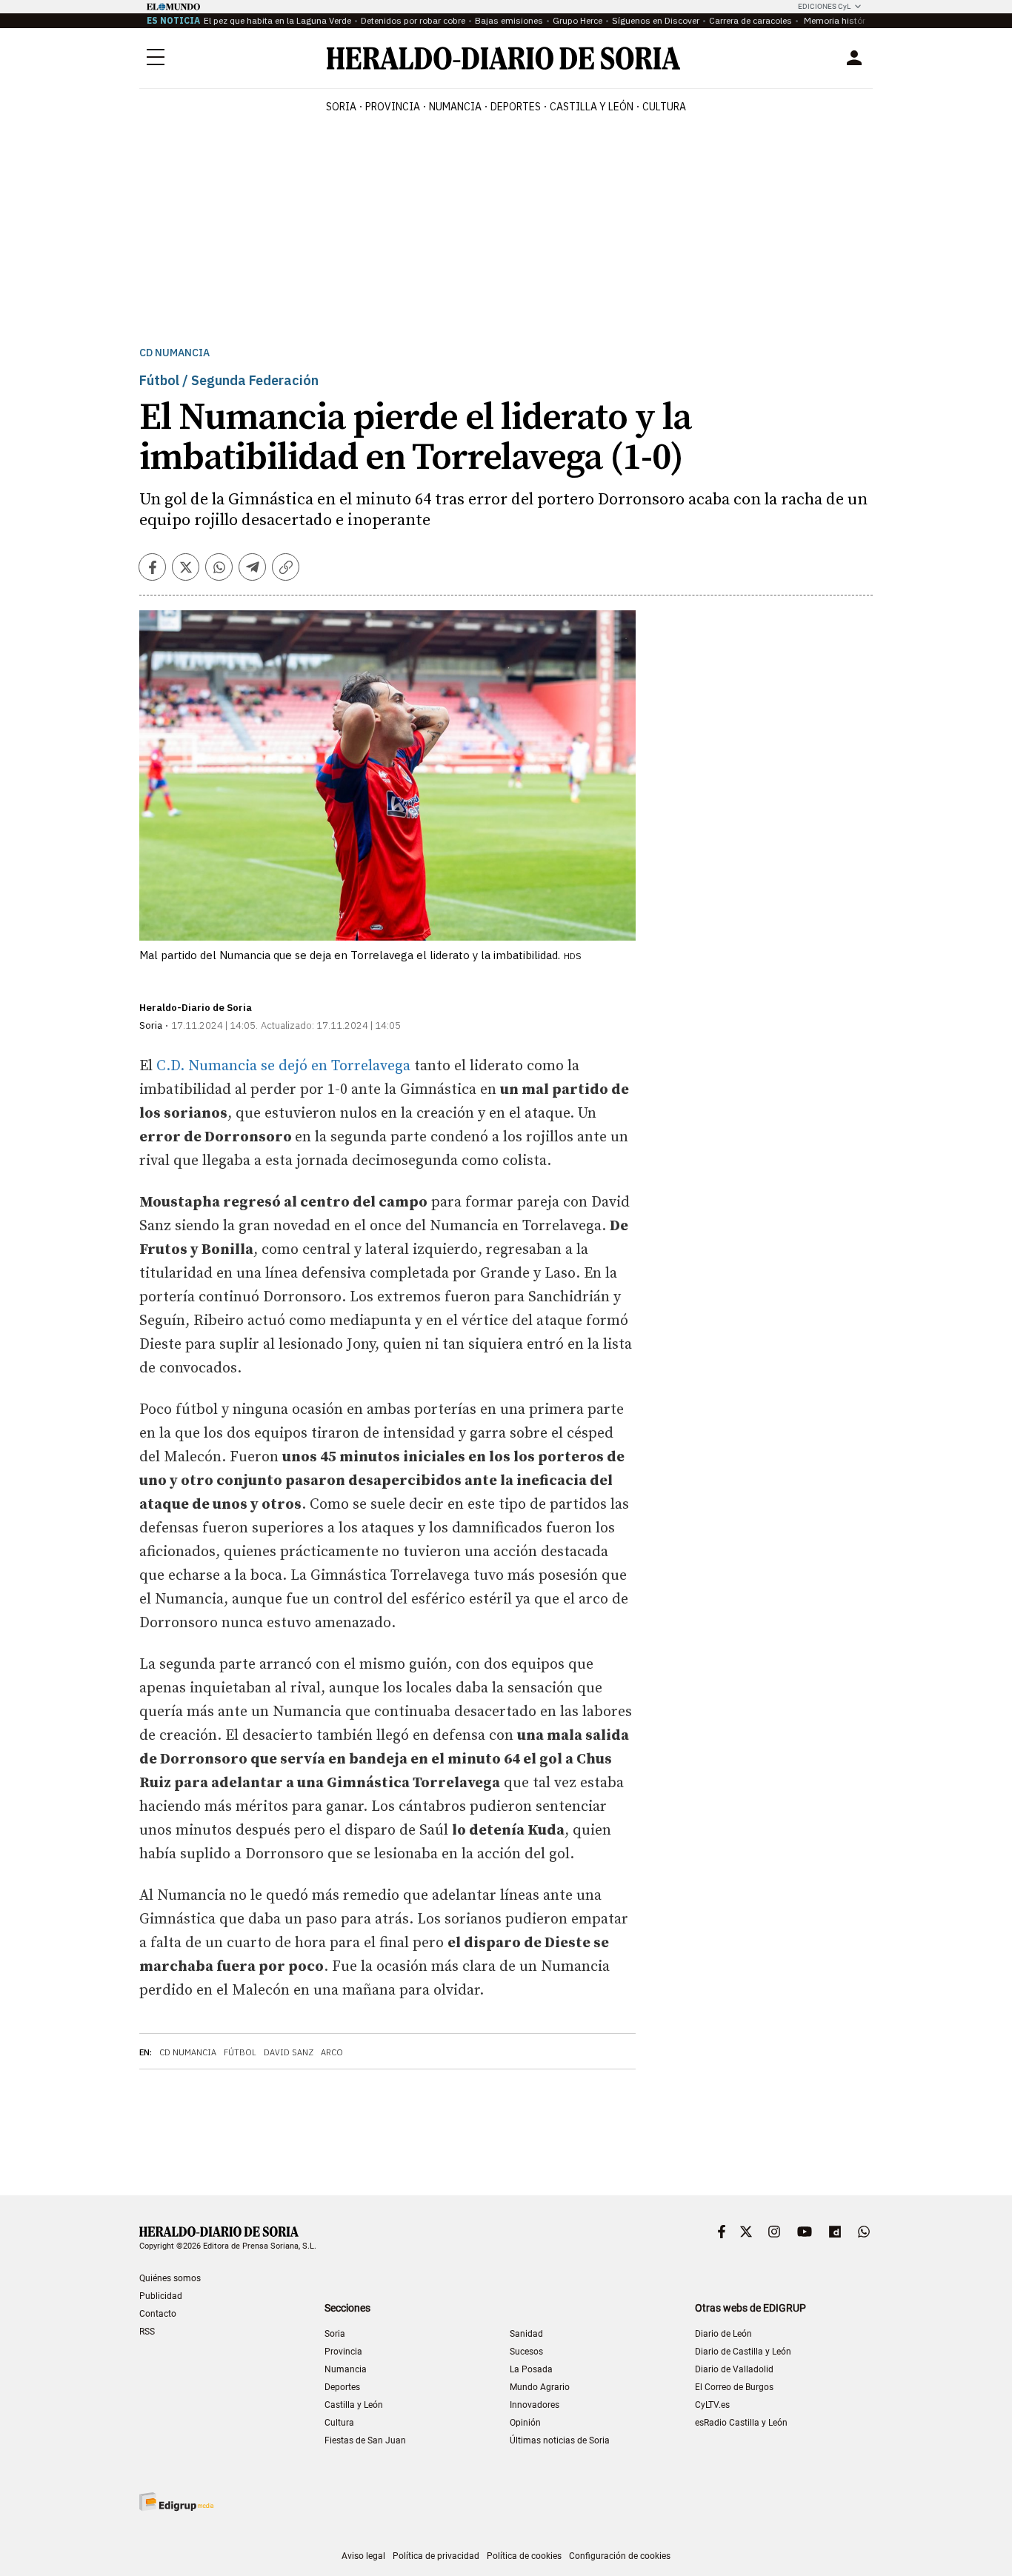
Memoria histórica (839, 20)
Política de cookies (524, 2556)
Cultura (339, 2423)
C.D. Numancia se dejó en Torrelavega (283, 1066)
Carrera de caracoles (750, 20)
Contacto (158, 2314)
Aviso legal (363, 2556)
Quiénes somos (170, 2278)
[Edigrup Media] (176, 2502)
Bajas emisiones (509, 20)
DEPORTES (516, 107)
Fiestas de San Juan (365, 2440)
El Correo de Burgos (734, 2387)
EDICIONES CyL (824, 6)
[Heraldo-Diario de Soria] (503, 58)
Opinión (525, 2423)
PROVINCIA (393, 107)
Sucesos (526, 2352)
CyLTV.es (712, 2405)
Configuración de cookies (620, 2556)
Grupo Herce (577, 20)
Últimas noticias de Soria (560, 2440)
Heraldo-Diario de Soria (196, 1008)
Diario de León (723, 2334)
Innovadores (535, 2405)
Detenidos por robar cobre (413, 20)
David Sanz (289, 2052)
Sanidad (526, 2334)
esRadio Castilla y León (741, 2423)
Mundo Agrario (540, 2387)
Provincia (343, 2352)
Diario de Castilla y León (743, 2352)
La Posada (531, 2369)
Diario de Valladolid (734, 2369)
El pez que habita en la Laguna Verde (277, 20)
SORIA (341, 107)
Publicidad (161, 2296)
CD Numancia (174, 353)
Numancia (346, 2369)
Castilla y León (354, 2405)
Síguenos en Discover (656, 20)
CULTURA (664, 107)
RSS (147, 2332)
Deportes (342, 2387)
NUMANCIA (455, 107)
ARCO (332, 2052)
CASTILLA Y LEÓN (592, 107)
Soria (335, 2334)
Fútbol (240, 2052)
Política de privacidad (436, 2556)
